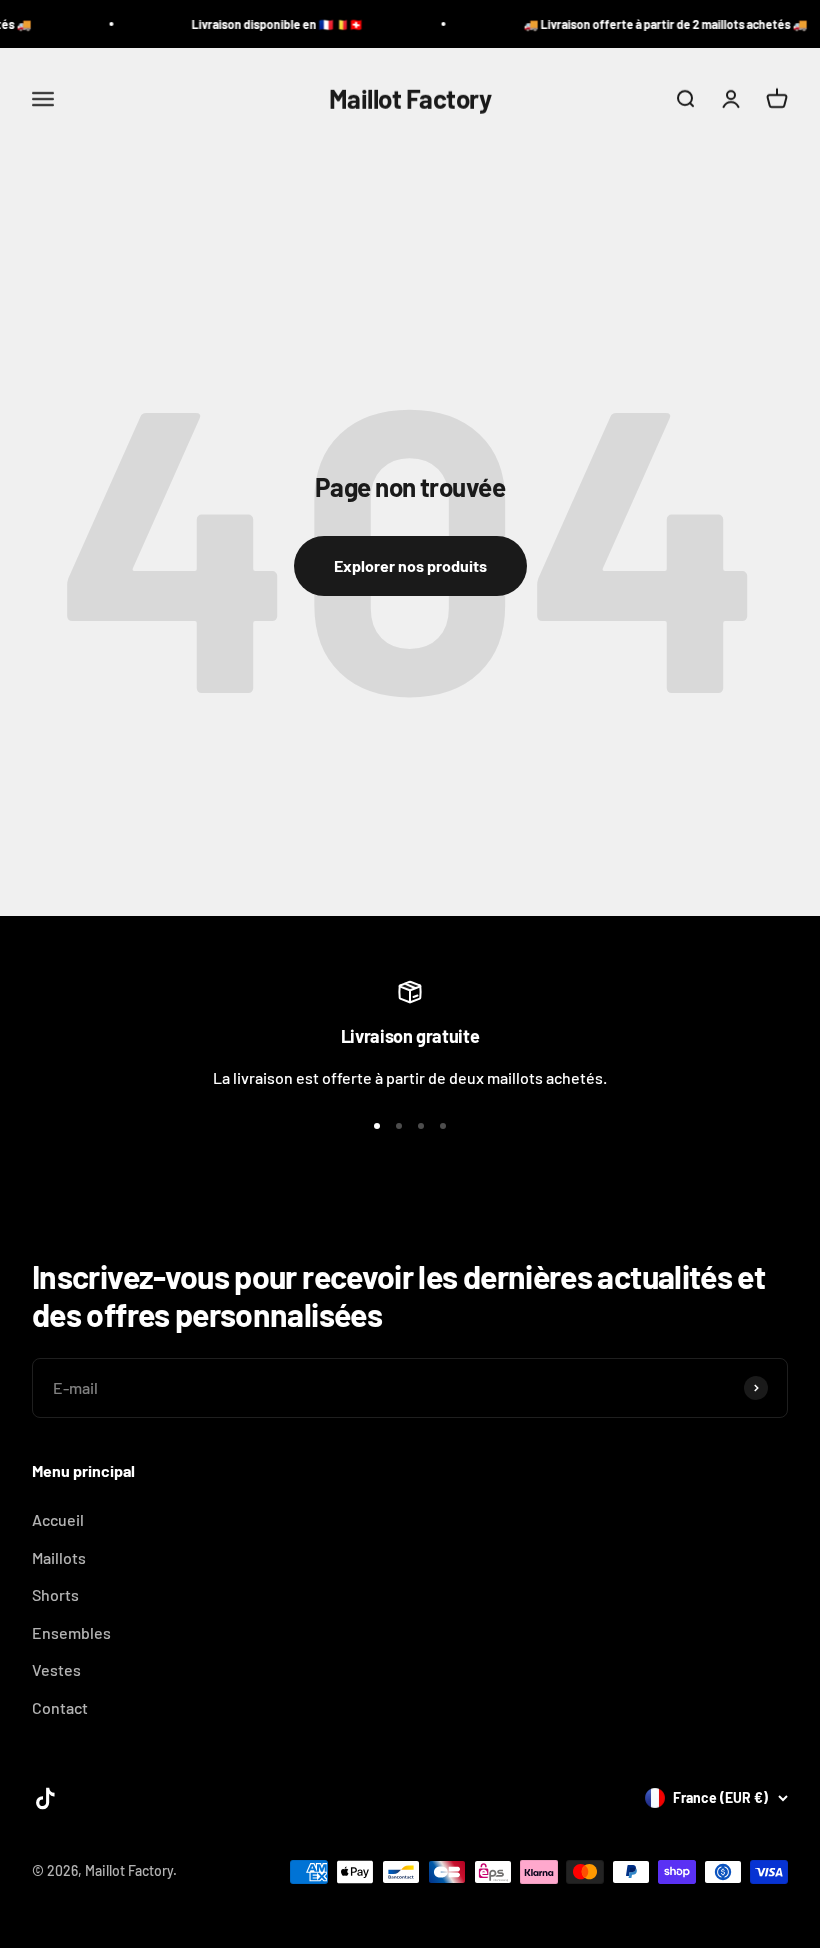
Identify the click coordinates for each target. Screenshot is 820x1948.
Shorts (55, 1594)
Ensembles (71, 1632)
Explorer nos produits (410, 565)
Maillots (59, 1557)
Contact (60, 1707)
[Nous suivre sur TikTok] (45, 1798)
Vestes (56, 1669)
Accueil (58, 1519)
